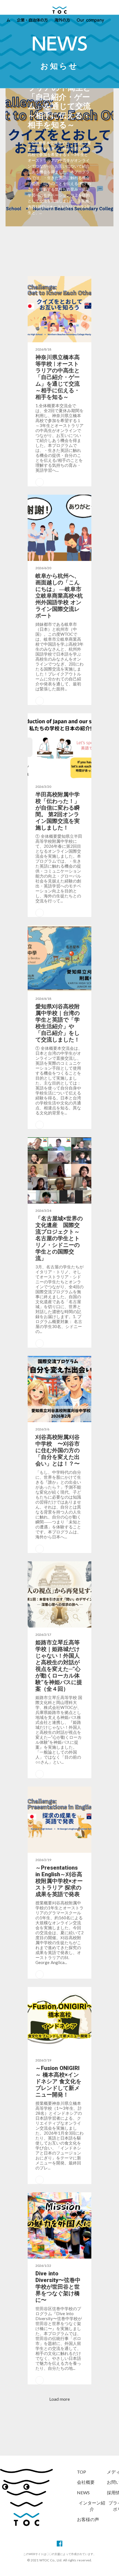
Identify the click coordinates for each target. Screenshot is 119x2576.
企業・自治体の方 (32, 20)
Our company (90, 20)
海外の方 (62, 20)
